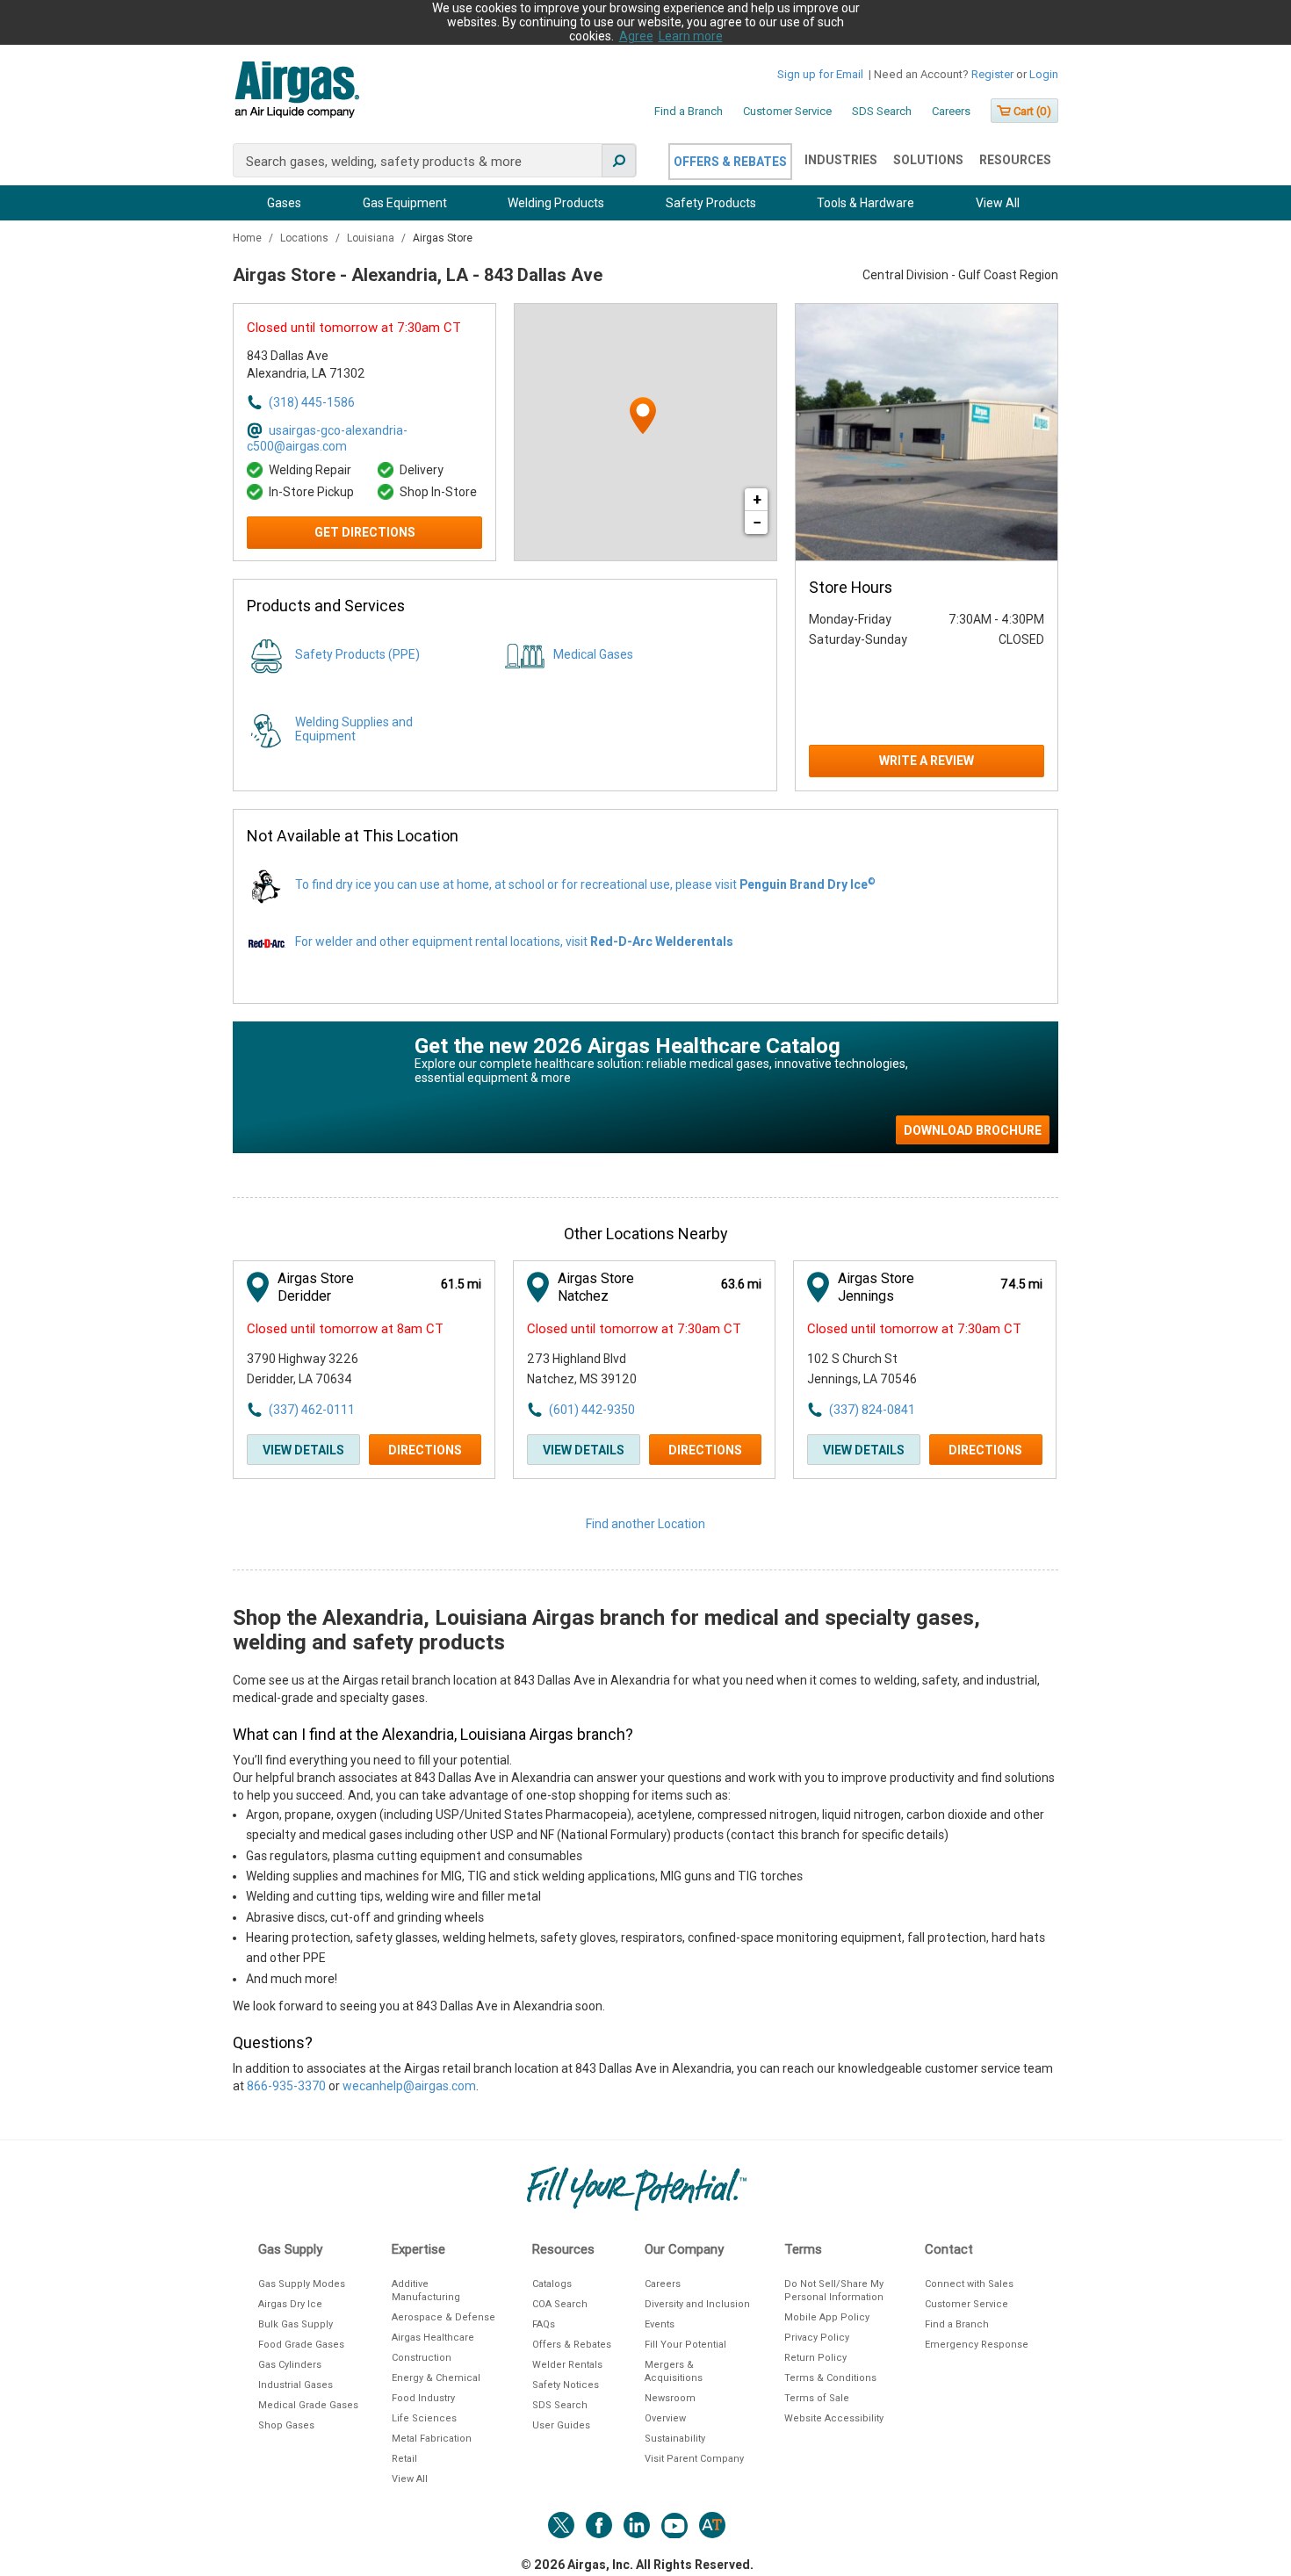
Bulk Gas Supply (296, 2324)
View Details (303, 1450)
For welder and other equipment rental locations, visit (514, 942)
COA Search (560, 2304)
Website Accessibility (834, 2418)
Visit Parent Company (694, 2459)
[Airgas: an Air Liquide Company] (296, 92)
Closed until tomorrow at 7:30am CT (354, 328)
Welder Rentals (567, 2365)
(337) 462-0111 (312, 1410)
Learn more (691, 36)
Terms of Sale (817, 2398)
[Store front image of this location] (927, 432)
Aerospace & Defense (444, 2317)
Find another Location (645, 1524)
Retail (404, 2459)
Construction (422, 2358)
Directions (425, 1450)
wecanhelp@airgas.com (409, 2086)
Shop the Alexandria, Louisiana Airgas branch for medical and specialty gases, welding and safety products (606, 1630)
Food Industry (423, 2398)
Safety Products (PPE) (357, 654)
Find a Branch (689, 111)
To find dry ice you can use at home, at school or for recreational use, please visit (585, 884)
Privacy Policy (817, 2338)
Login (1044, 74)
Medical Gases (593, 654)
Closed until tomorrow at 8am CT (345, 1329)
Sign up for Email (820, 74)
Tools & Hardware (865, 203)
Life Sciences (424, 2418)
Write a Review (927, 761)
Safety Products (711, 203)
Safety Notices (566, 2385)
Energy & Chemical (436, 2378)
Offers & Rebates (730, 162)
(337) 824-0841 (872, 1410)
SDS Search (882, 111)
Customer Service (787, 111)
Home (249, 238)
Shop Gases (286, 2425)
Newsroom (670, 2398)
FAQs (544, 2324)
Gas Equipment (405, 203)
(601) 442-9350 (592, 1410)
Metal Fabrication (432, 2439)
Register (992, 74)
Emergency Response (977, 2345)
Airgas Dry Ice (290, 2304)
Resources (1015, 160)
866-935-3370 (286, 2086)
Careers (951, 111)
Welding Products (556, 203)
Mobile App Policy (827, 2317)
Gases (284, 203)
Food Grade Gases (301, 2345)
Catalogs (552, 2284)
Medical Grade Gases (308, 2405)
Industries (841, 160)
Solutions (928, 160)
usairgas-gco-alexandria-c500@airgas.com (327, 434)
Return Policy (815, 2358)
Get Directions (365, 532)
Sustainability (675, 2439)
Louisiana (372, 238)
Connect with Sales (969, 2284)
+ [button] (757, 499)
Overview (665, 2418)
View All (998, 203)
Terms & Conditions (830, 2378)
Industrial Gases (296, 2385)
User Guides (561, 2425)
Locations (306, 238)
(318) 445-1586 (312, 402)
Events (660, 2324)
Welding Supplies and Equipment (354, 729)
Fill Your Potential (685, 2345)
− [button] (757, 522)
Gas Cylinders (290, 2365)
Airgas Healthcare (433, 2338)
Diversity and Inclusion (697, 2304)
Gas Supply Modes (302, 2284)
